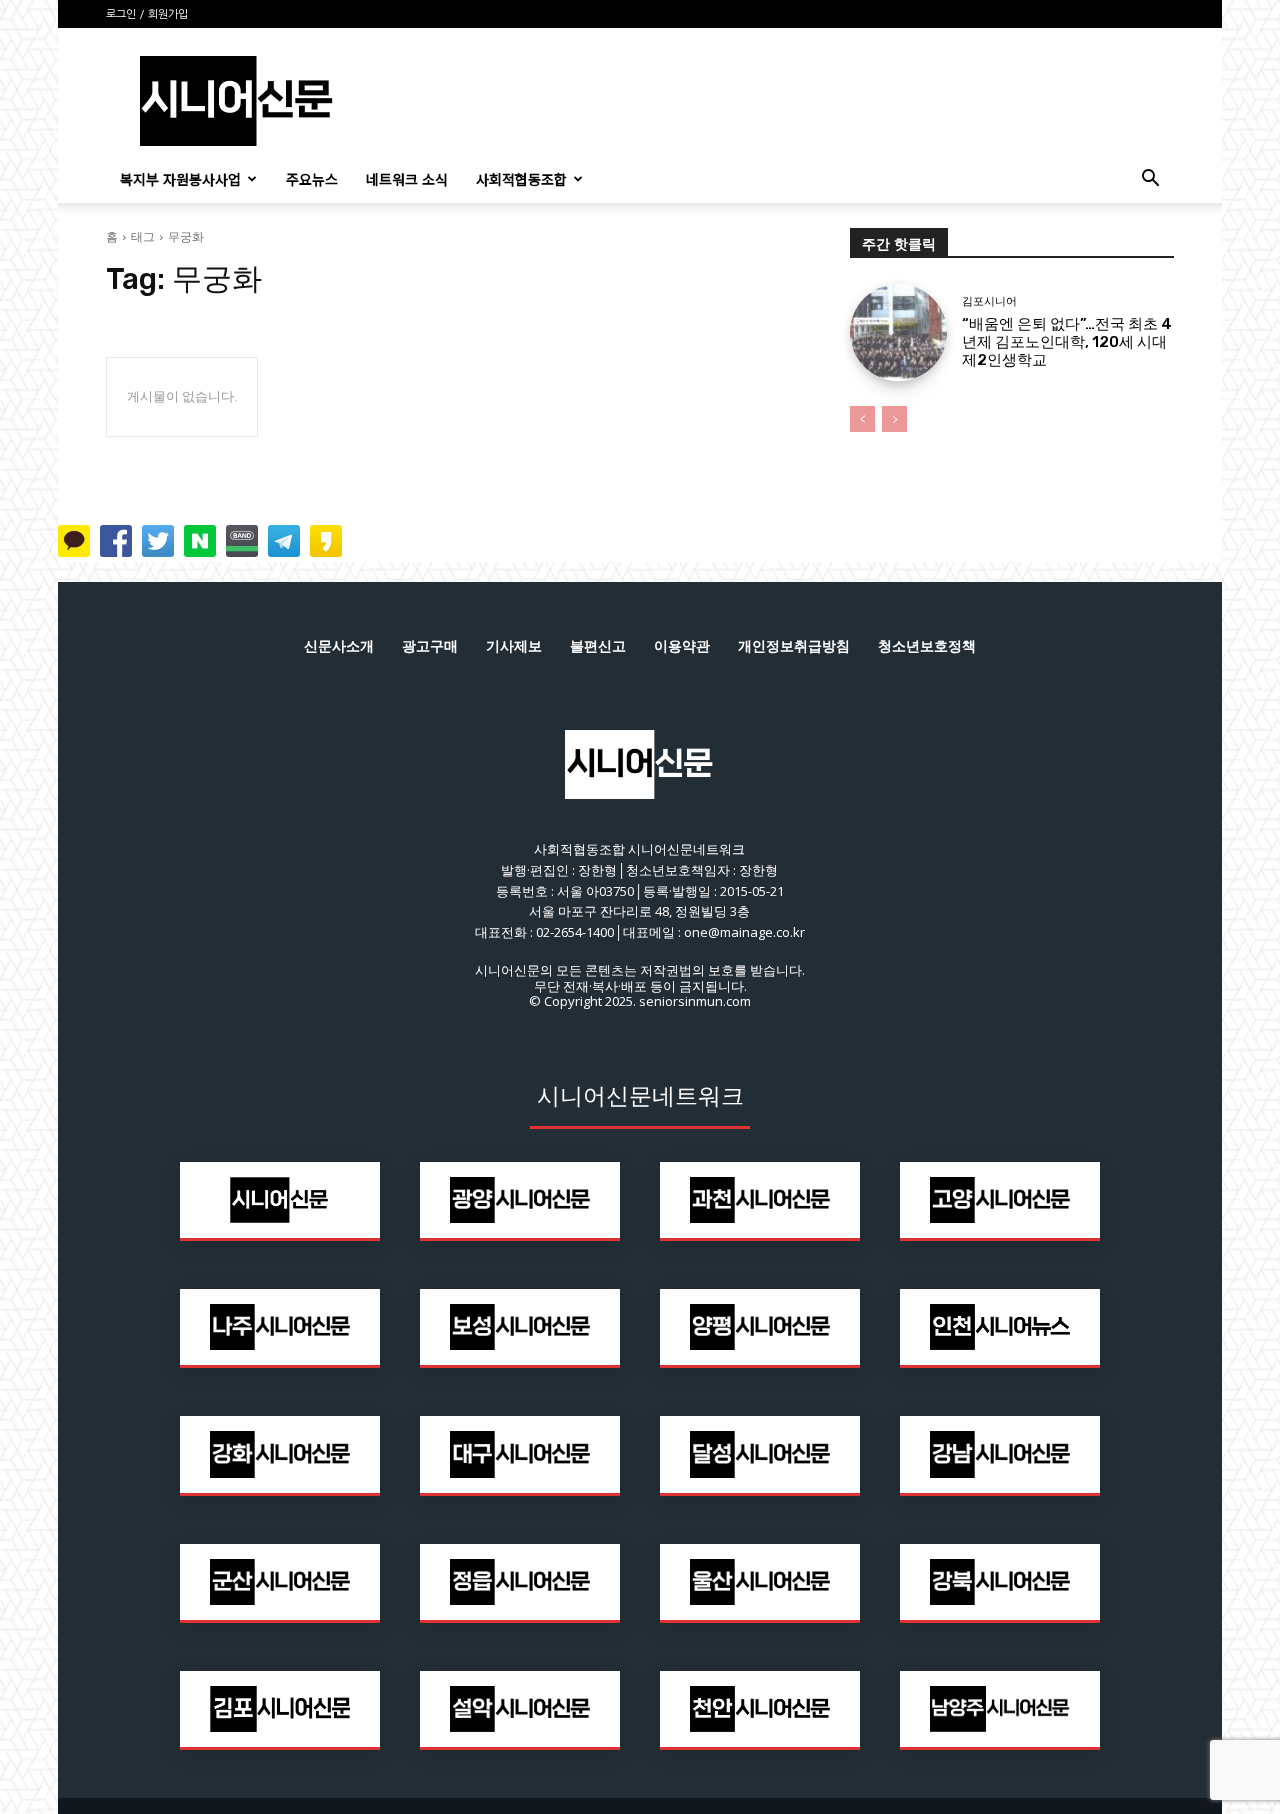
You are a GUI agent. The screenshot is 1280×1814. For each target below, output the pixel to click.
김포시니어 (989, 301)
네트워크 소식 (407, 179)
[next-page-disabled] (894, 419)
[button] (1150, 180)
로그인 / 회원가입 (147, 14)
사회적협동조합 (521, 179)
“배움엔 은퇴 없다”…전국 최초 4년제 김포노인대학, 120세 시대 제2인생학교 (1067, 342)
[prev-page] (862, 419)
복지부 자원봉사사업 (180, 179)
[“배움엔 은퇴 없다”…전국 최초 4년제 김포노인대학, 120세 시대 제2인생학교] (898, 332)
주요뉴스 (312, 179)
